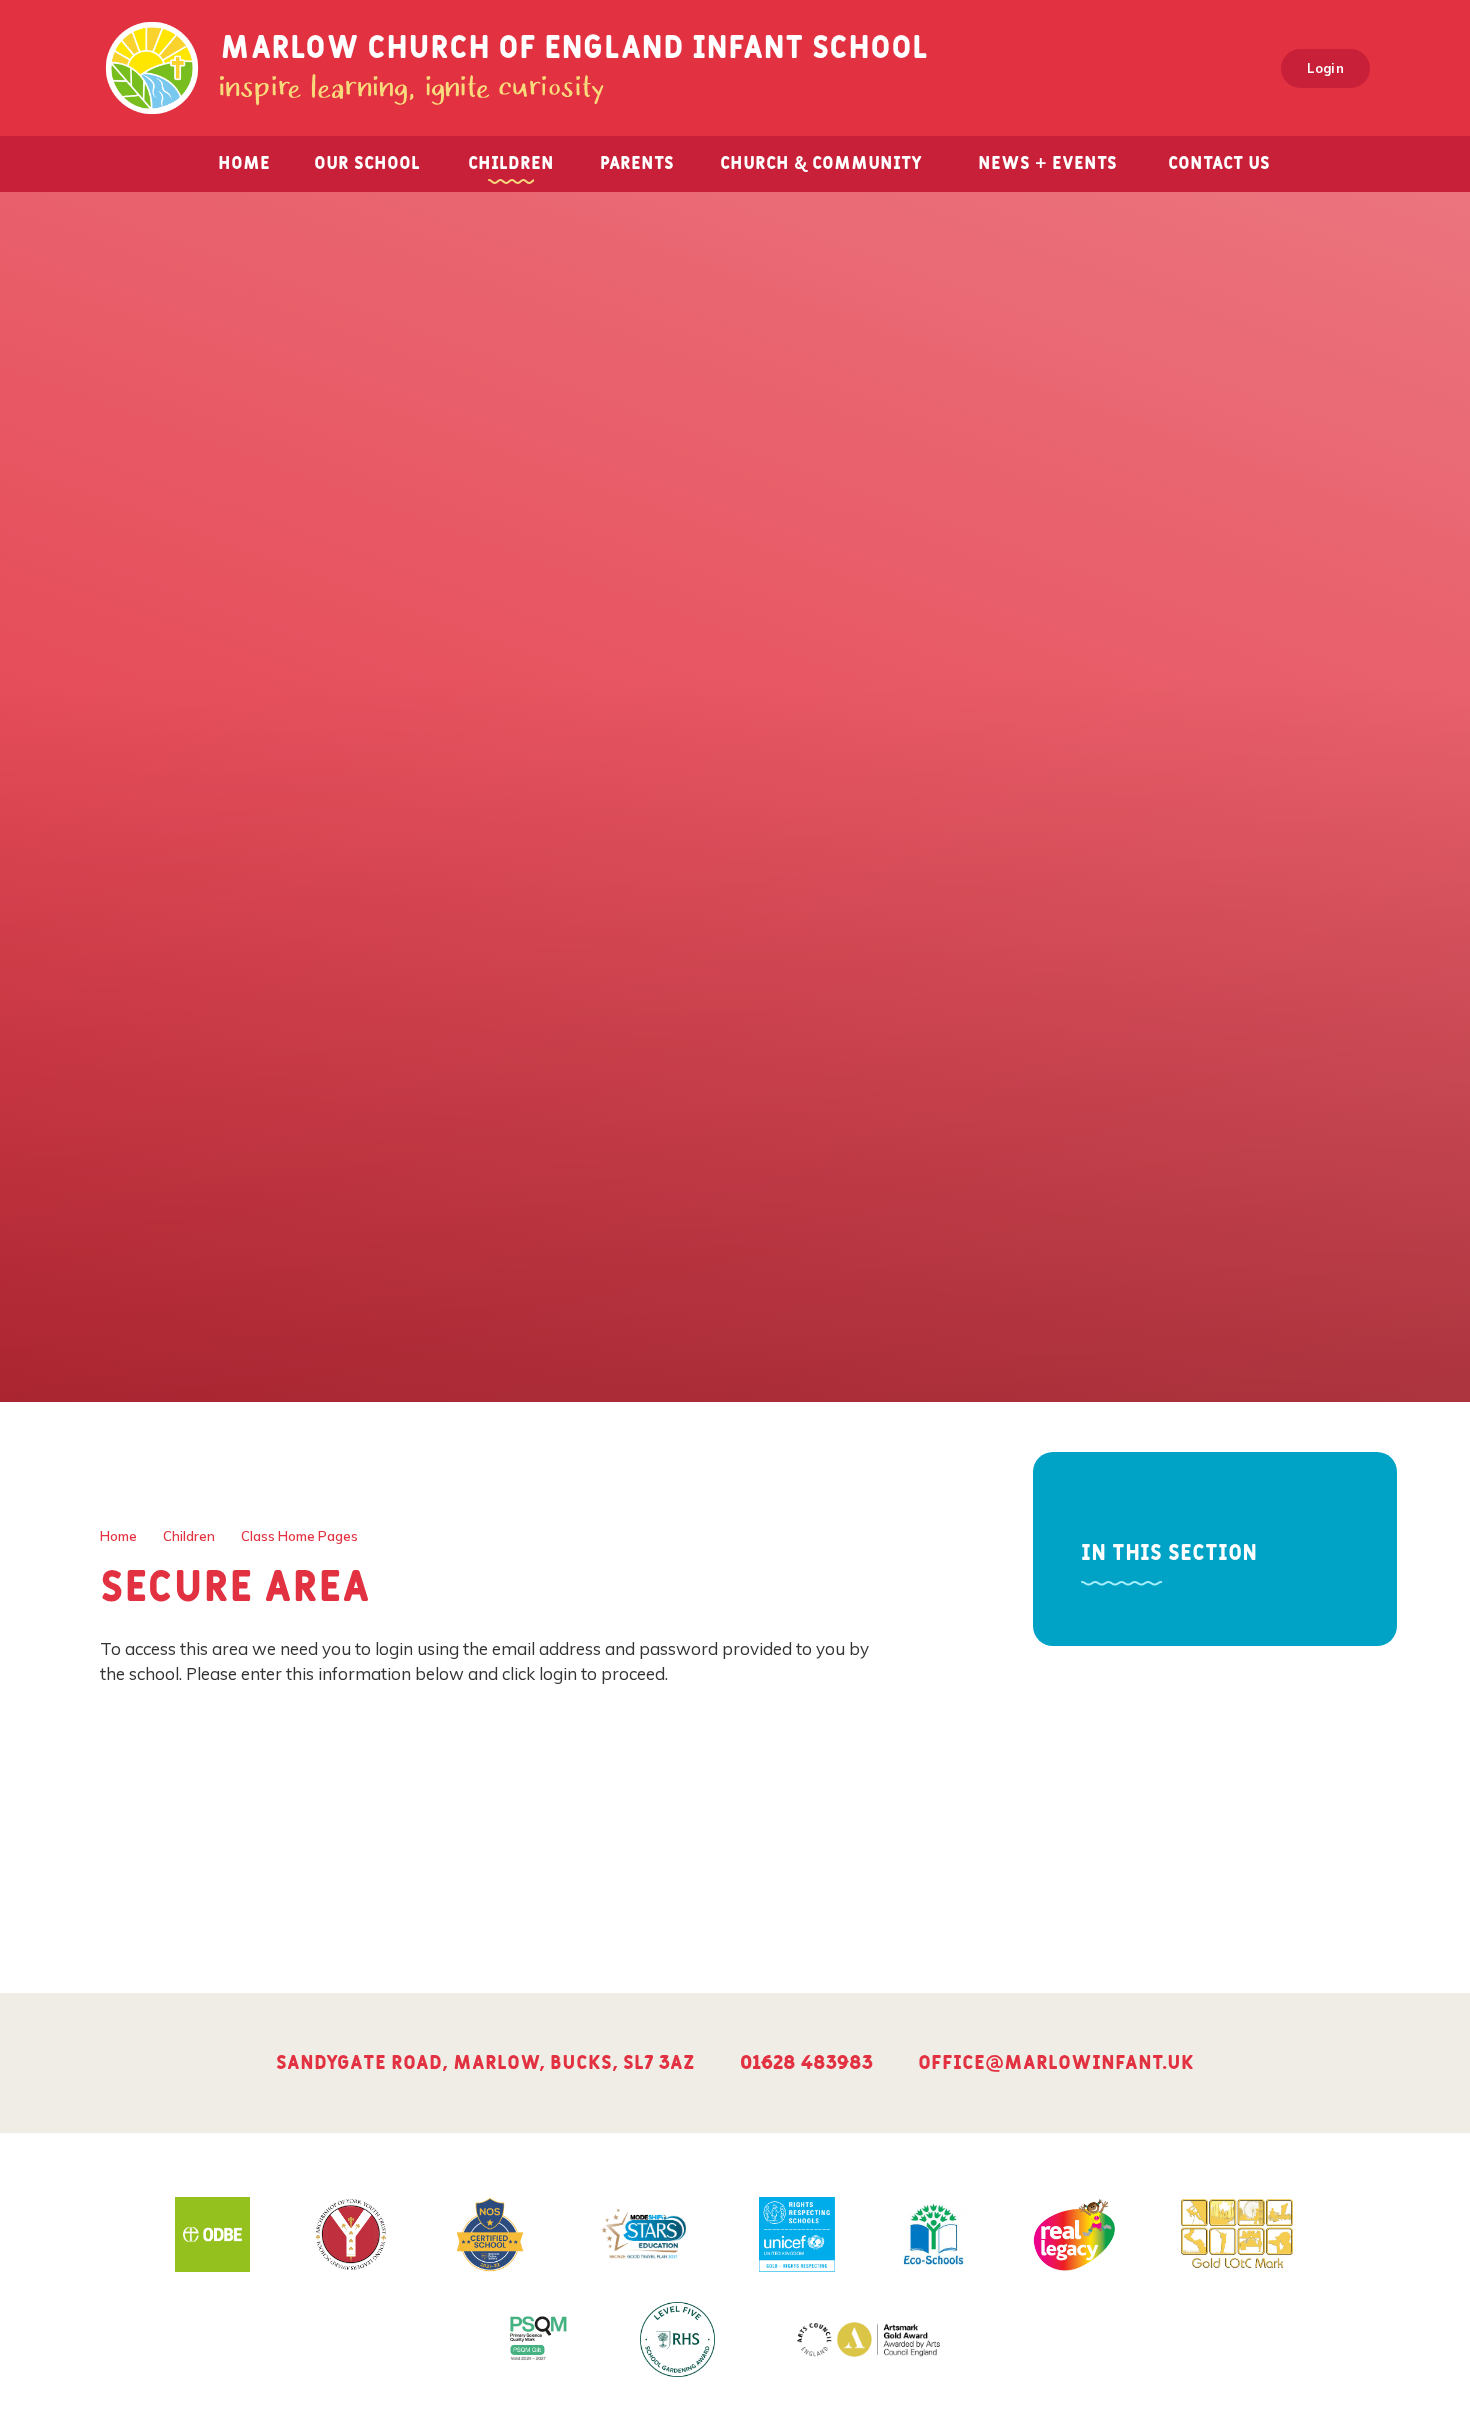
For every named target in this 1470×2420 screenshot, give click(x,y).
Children (189, 1536)
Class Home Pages (299, 1536)
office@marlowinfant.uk (1056, 2063)
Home (118, 1536)
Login (1325, 68)
